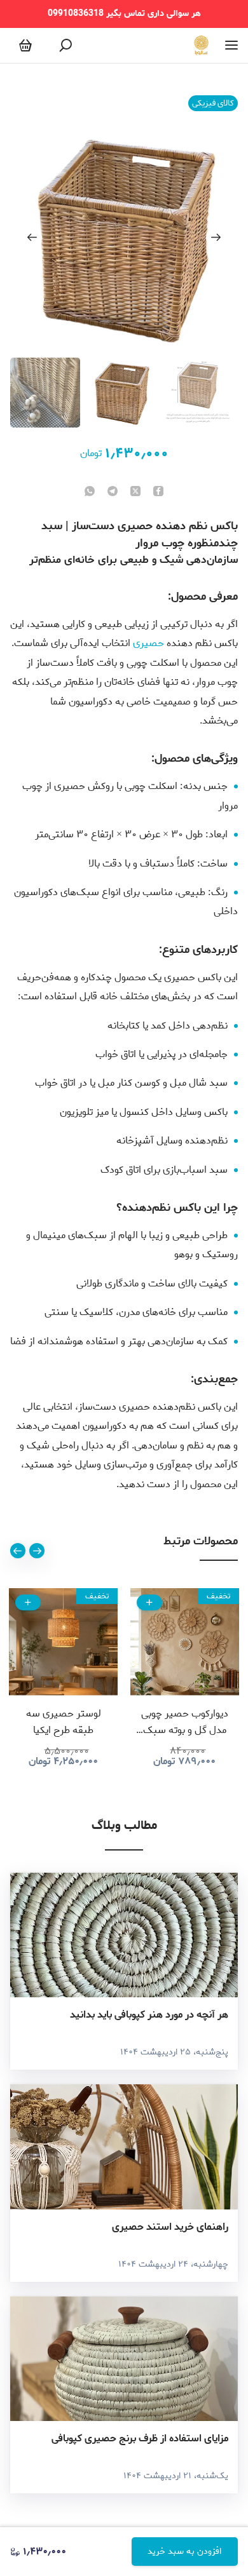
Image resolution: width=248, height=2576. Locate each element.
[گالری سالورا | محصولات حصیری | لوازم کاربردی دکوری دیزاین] (201, 45)
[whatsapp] (90, 492)
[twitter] (135, 492)
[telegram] (113, 492)
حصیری (148, 643)
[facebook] (158, 492)
